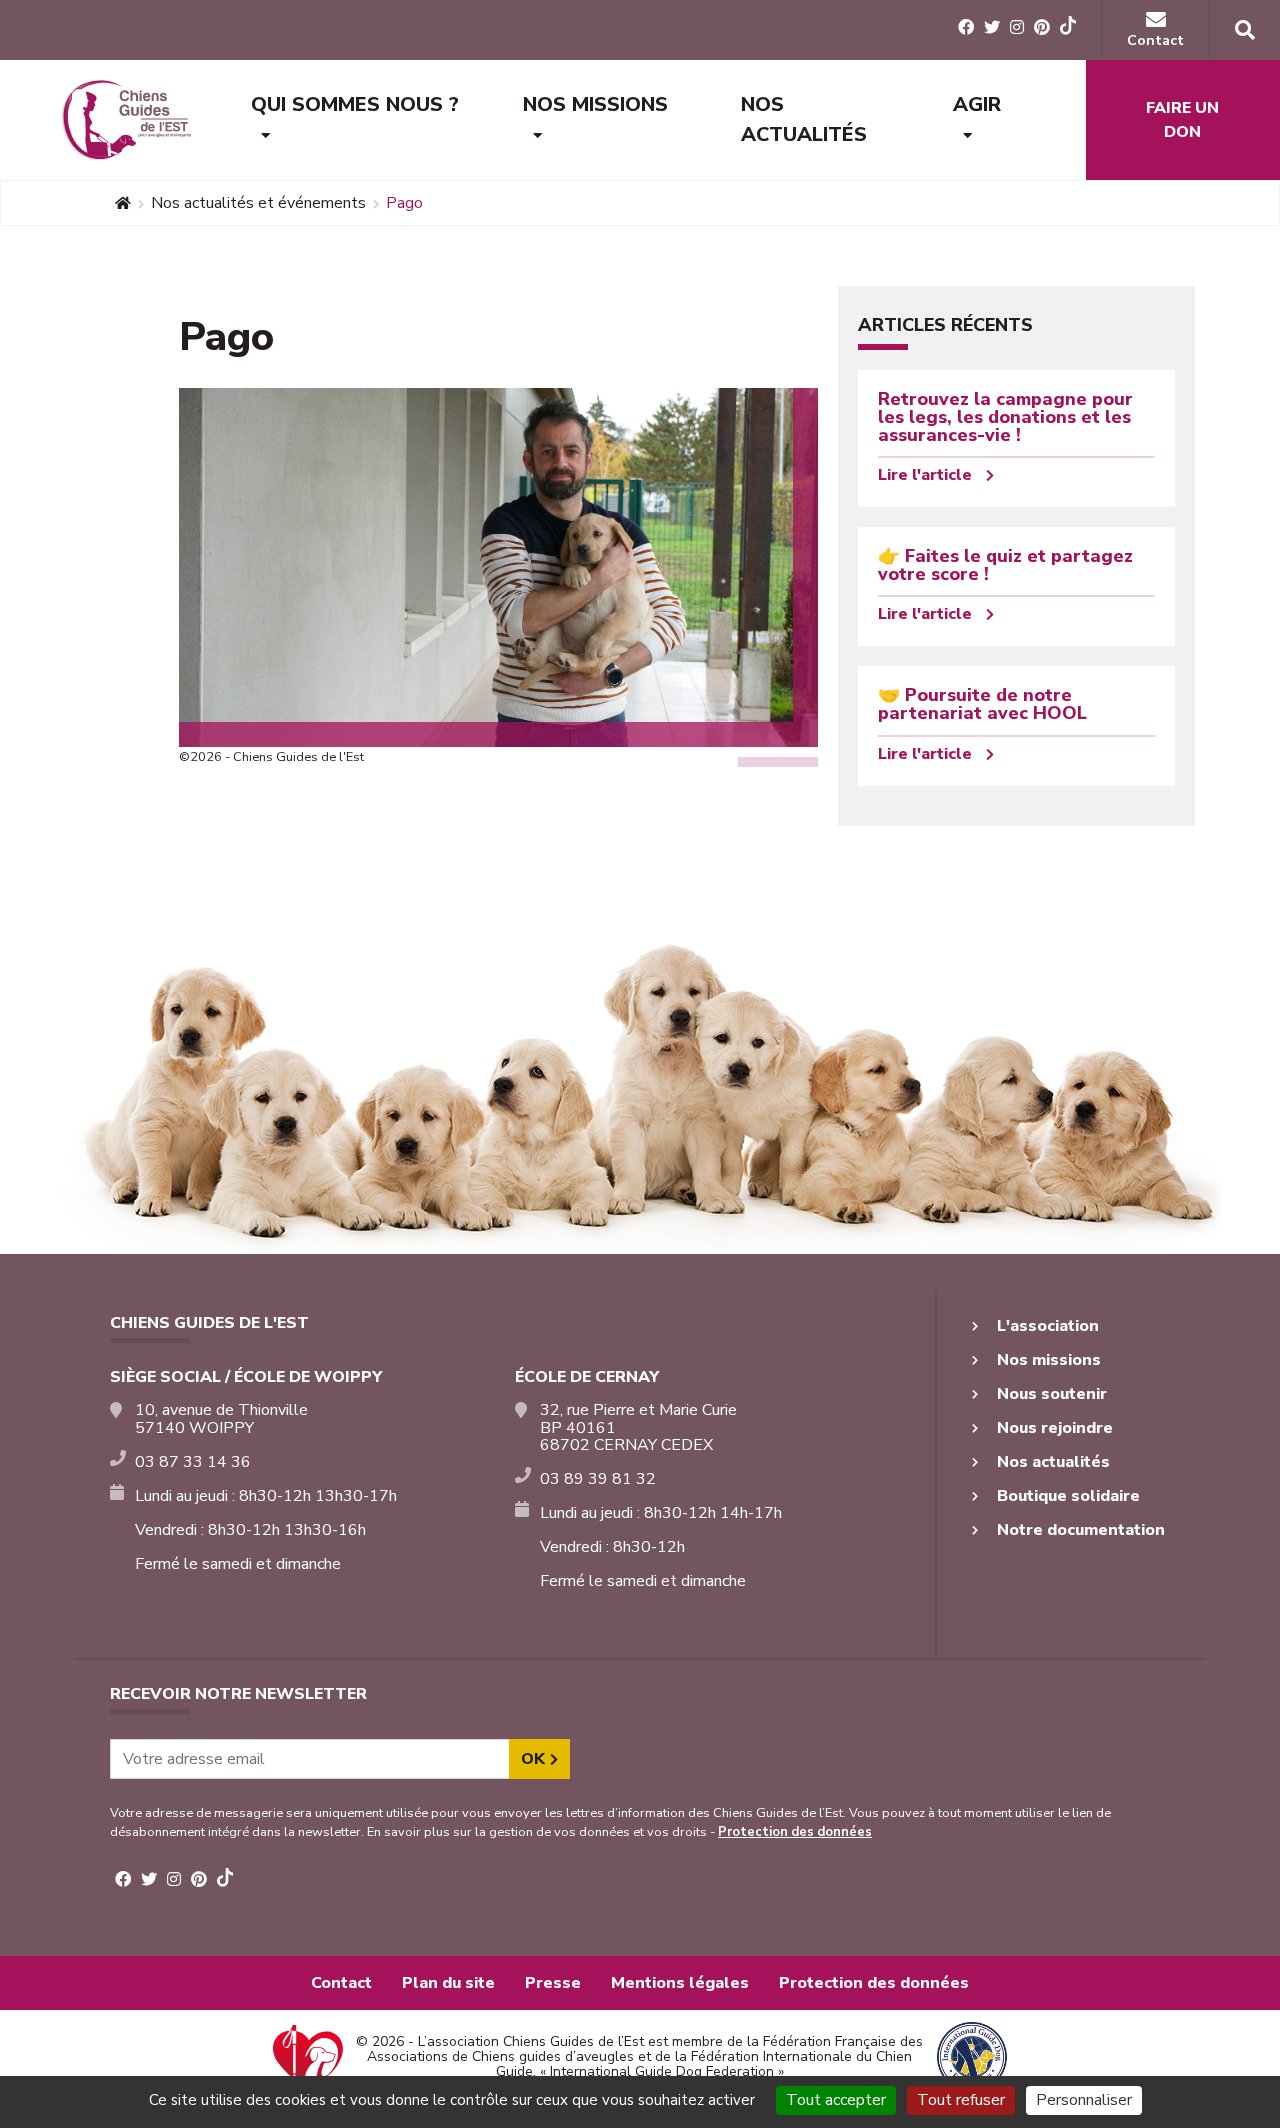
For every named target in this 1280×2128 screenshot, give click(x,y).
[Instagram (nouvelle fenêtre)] (1017, 28)
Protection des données (795, 1832)
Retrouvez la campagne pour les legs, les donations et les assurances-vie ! (1005, 417)
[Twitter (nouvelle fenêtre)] (992, 28)
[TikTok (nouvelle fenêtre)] (1068, 29)
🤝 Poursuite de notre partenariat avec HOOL (982, 704)
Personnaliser (1084, 2100)
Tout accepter (836, 2100)
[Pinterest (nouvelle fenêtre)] (1042, 28)
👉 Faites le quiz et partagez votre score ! (1005, 565)
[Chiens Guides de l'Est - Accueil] (125, 120)
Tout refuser (961, 2100)
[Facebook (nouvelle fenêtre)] (966, 28)
